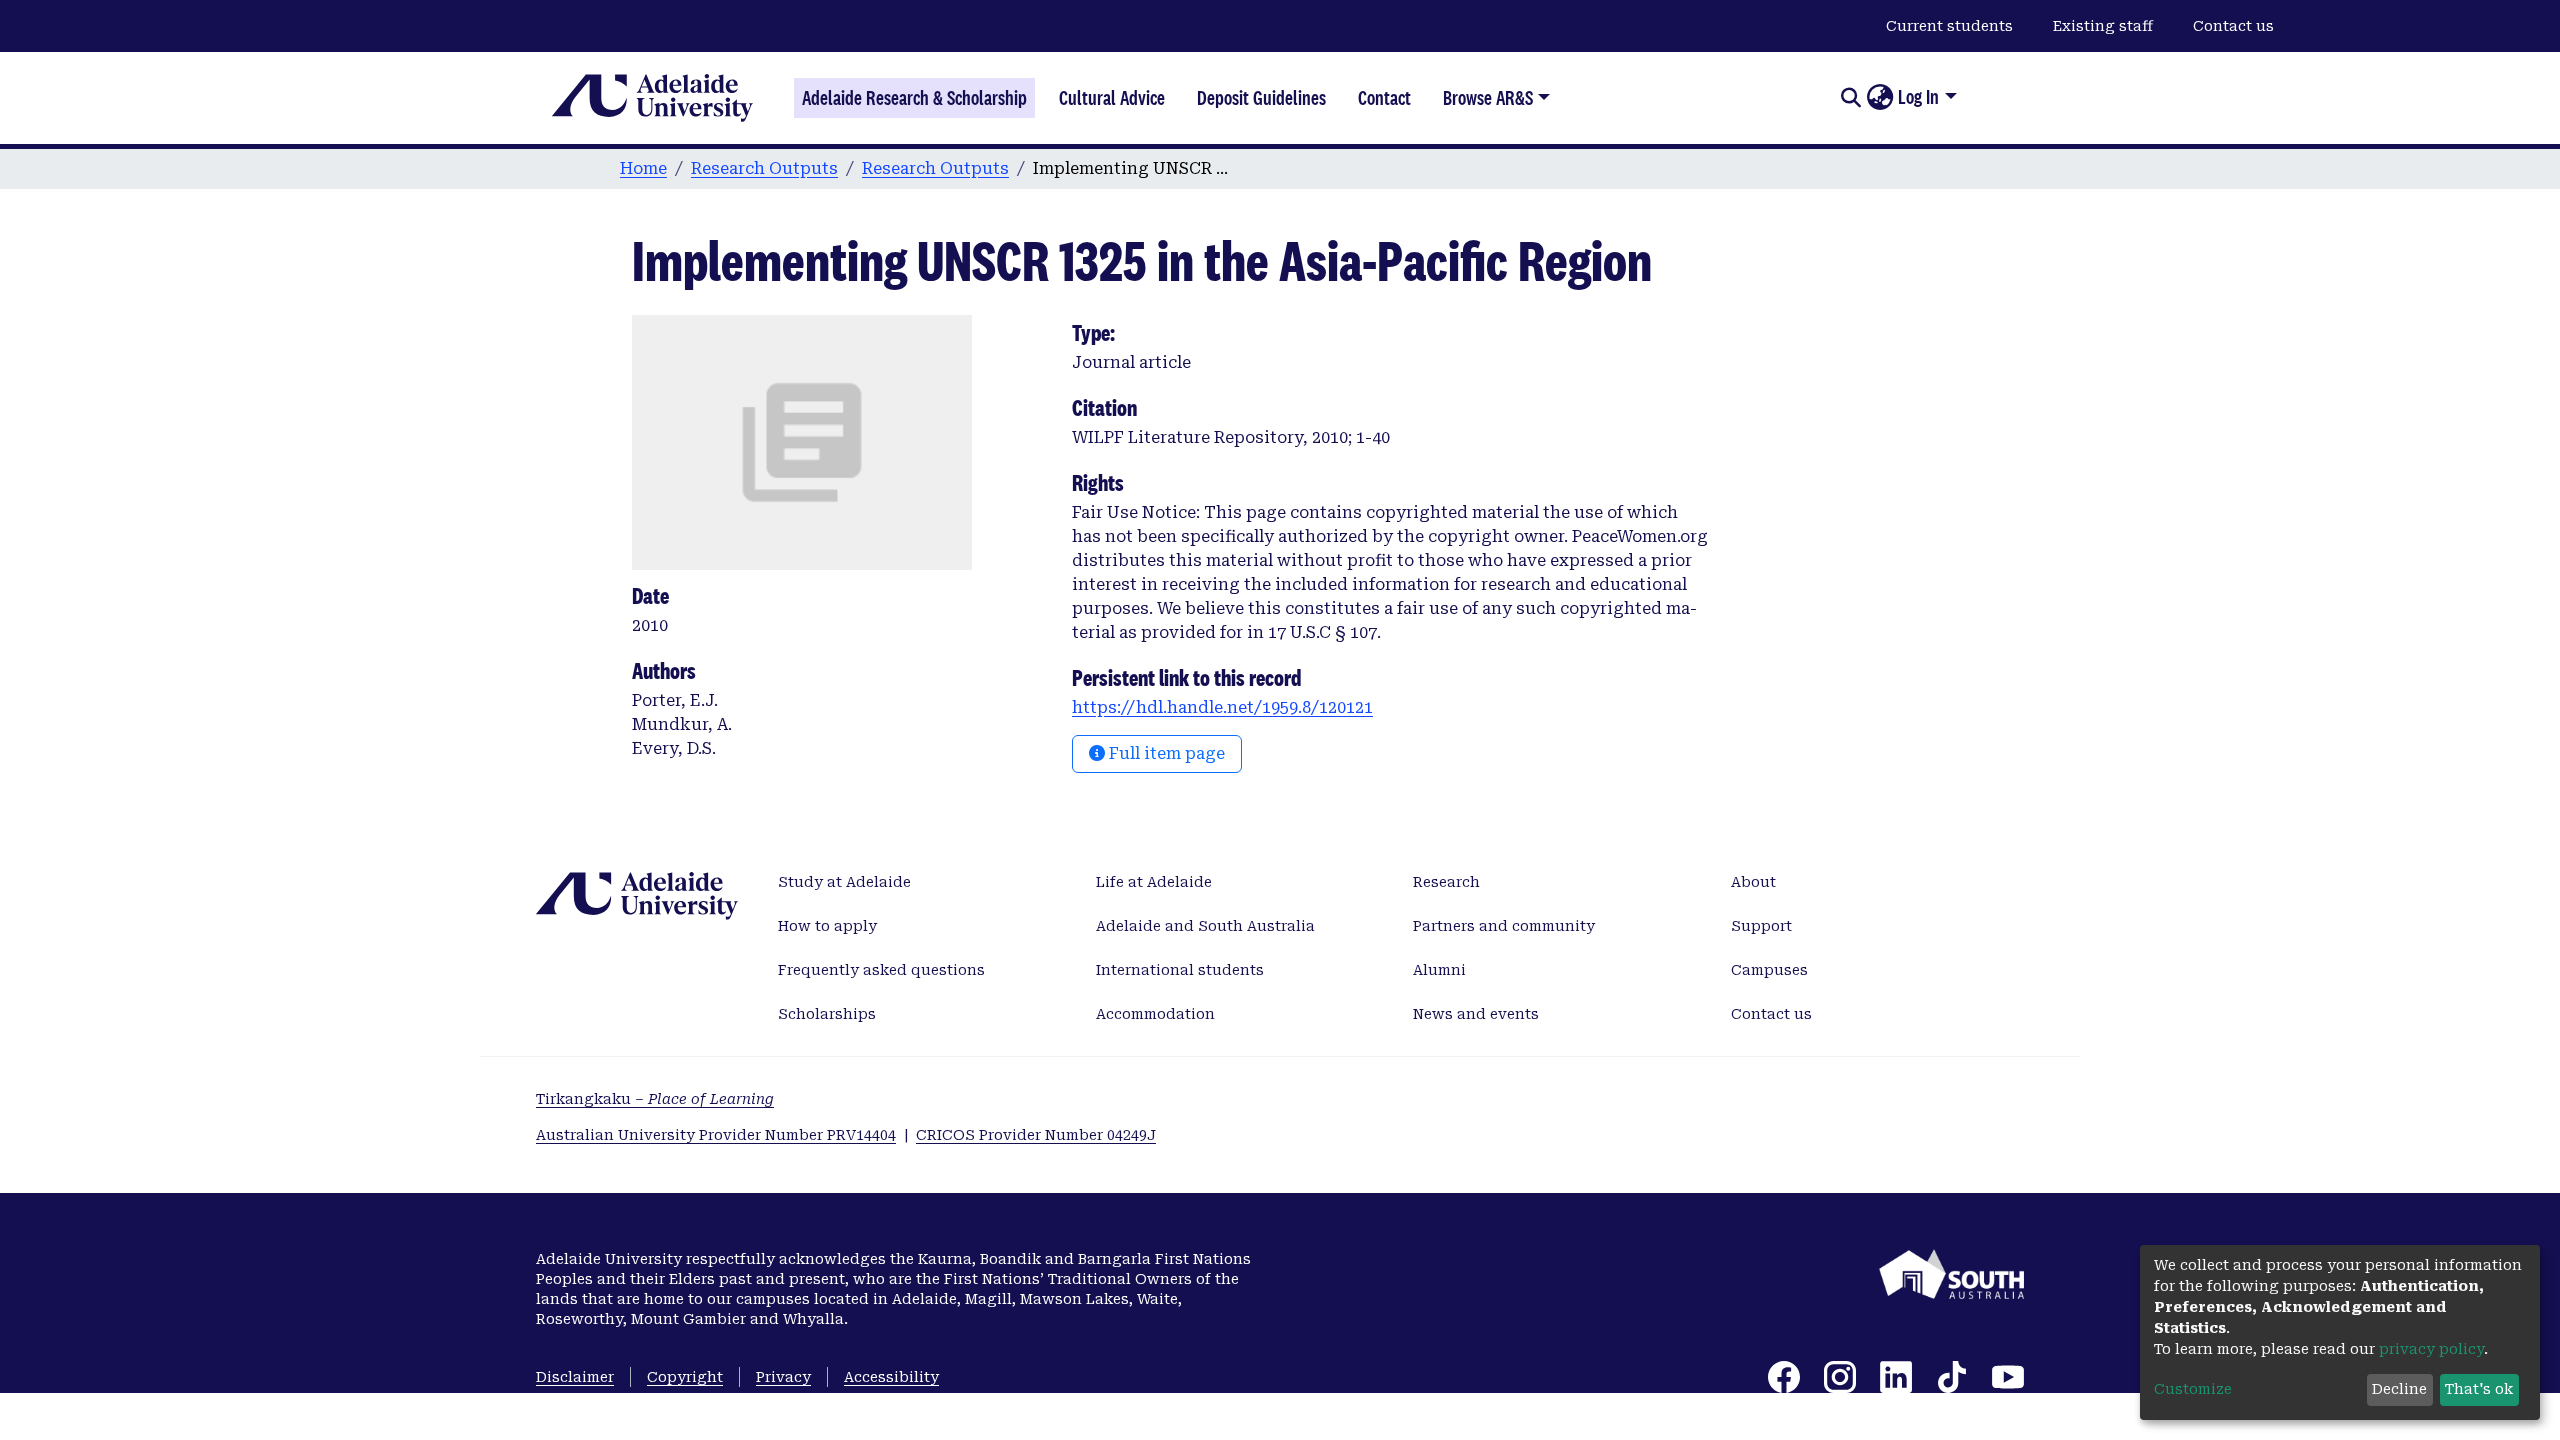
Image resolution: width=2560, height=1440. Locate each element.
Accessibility (891, 1377)
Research (1446, 882)
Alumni (1439, 970)
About (1753, 882)
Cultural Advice (1112, 98)
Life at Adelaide (1154, 882)
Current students (1949, 26)
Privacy (783, 1377)
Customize (2193, 1389)
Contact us (2233, 26)
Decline (2399, 1389)
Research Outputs (764, 168)
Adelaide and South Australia (1205, 926)
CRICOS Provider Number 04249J (1036, 1135)
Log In (1918, 97)
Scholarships (827, 1014)
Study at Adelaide (844, 882)
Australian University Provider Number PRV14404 (716, 1135)
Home (643, 168)
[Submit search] (1850, 98)
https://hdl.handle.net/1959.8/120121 (1222, 707)
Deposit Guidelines (1261, 98)
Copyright (685, 1377)
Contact (1384, 98)
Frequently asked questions (881, 970)
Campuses (1769, 970)
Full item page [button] (1165, 753)
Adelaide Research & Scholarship (914, 98)
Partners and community (1504, 926)
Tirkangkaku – (655, 1099)
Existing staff (2103, 26)
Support (1761, 926)
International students (1180, 970)
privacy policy (2431, 1349)
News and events (1476, 1014)
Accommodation (1155, 1014)
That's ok (2479, 1389)
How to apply (827, 926)
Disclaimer (575, 1377)
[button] (1879, 98)
